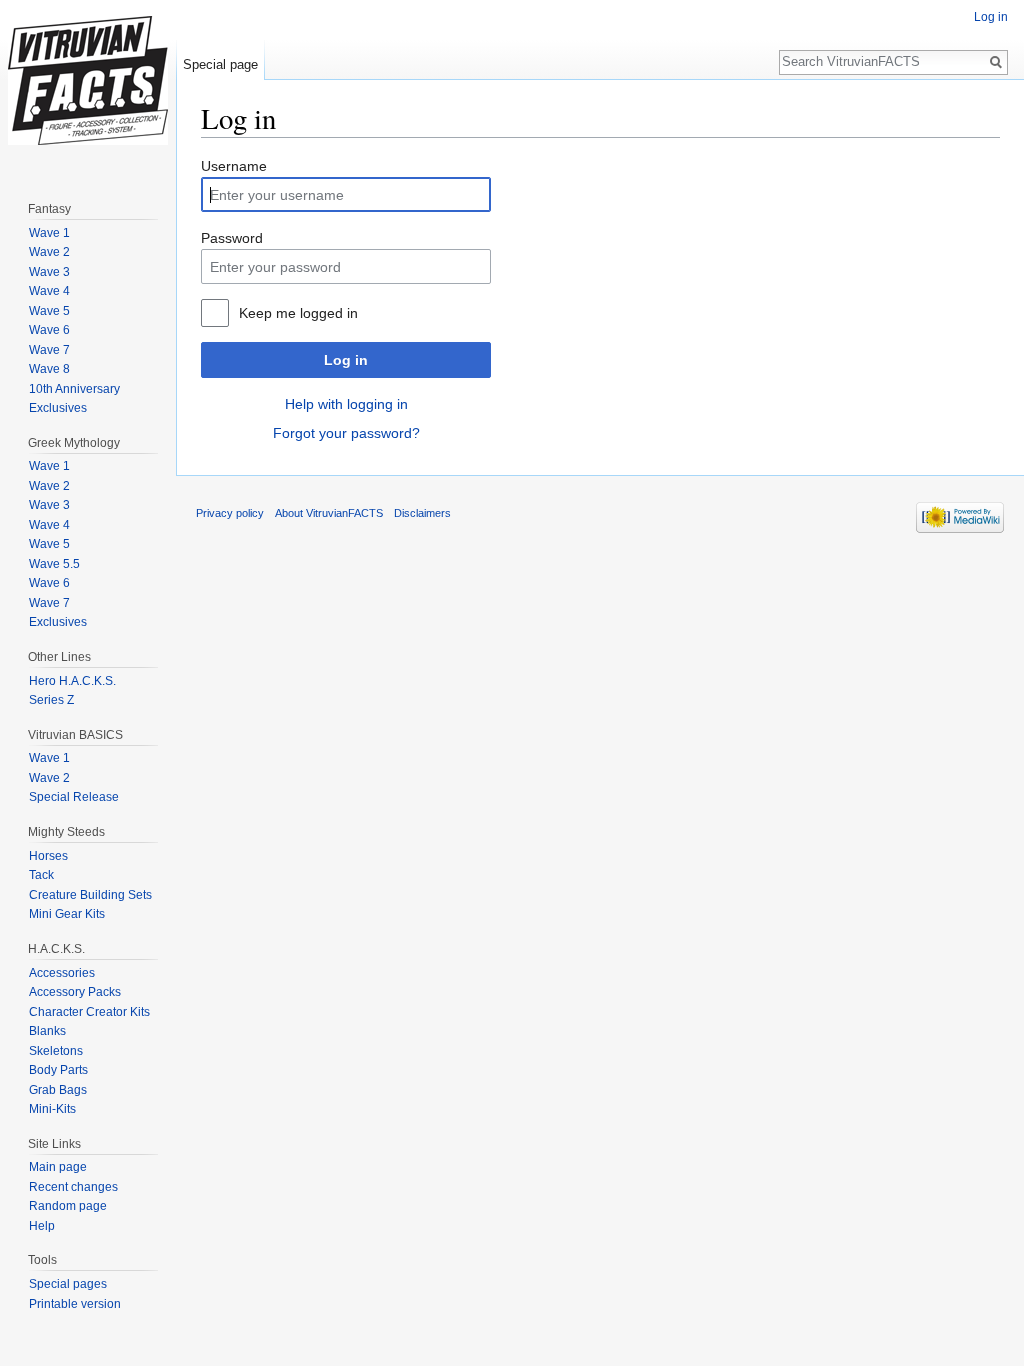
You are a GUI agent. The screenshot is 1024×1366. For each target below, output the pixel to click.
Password (232, 238)
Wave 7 (49, 350)
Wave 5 (49, 311)
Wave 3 (49, 272)
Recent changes (73, 1187)
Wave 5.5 (54, 564)
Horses (48, 856)
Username (234, 166)
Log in (346, 360)
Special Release (74, 797)
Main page (58, 1167)
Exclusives (58, 408)
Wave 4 (49, 291)
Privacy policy (230, 513)
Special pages (68, 1284)
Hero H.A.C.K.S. (72, 681)
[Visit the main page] (88, 80)
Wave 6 (49, 330)
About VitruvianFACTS (329, 513)
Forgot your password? (346, 433)
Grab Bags (58, 1090)
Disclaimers (422, 513)
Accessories (62, 973)
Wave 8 (49, 369)
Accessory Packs (75, 992)
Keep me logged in (298, 313)
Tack (41, 875)
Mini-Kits (52, 1109)
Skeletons (56, 1051)
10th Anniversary (74, 389)
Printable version (75, 1304)
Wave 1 (49, 233)
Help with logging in (346, 404)
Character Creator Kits (89, 1012)
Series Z (51, 700)
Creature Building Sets (90, 895)
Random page (68, 1206)
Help (42, 1226)
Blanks (47, 1031)
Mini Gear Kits (67, 914)
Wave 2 (49, 252)
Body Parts (58, 1070)
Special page (220, 64)
